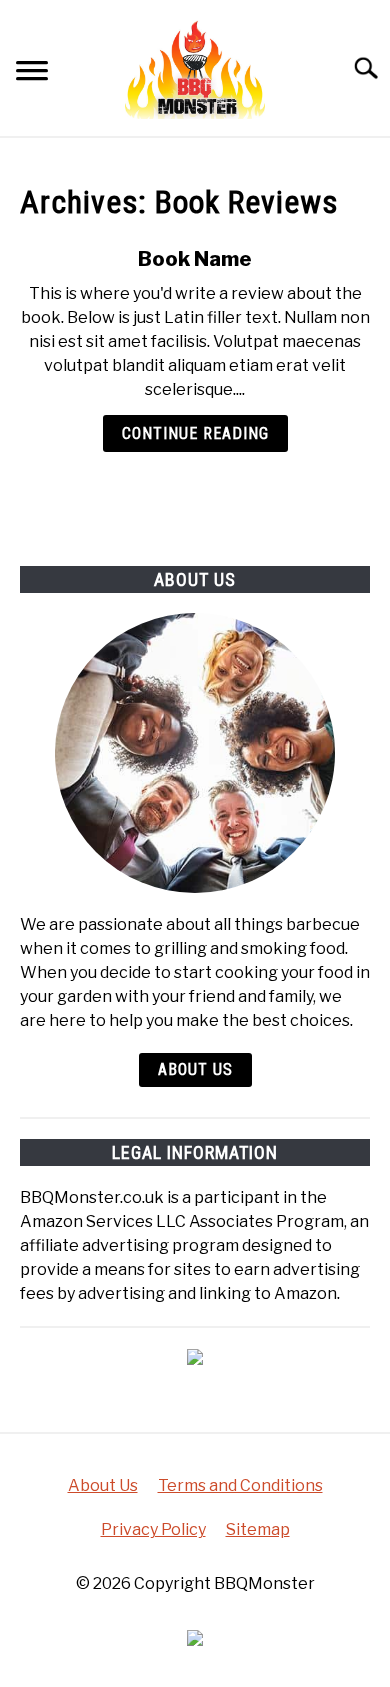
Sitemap (258, 1529)
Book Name (195, 259)
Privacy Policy (153, 1529)
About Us (195, 1069)
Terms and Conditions (240, 1485)
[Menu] (32, 73)
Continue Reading (195, 433)
